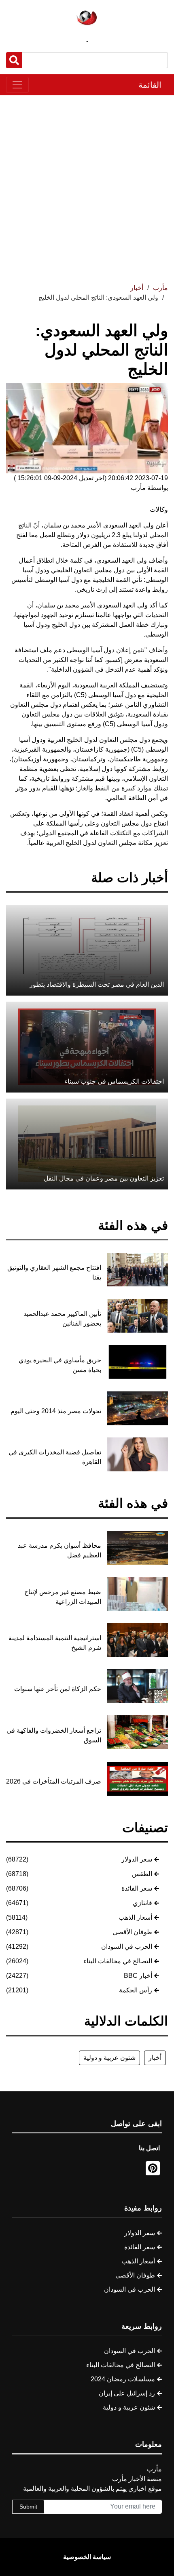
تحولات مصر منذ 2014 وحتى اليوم (56, 1411)
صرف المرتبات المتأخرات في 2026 (54, 1781)
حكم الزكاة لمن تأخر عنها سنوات (58, 1689)
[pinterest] (153, 2168)
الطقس (142, 1874)
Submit (28, 2507)
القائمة (150, 85)
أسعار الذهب (135, 1917)
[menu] (17, 85)
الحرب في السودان (127, 1947)
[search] (14, 60)
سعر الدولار (137, 1859)
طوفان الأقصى (132, 1932)
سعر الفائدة (137, 1888)
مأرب (160, 288)
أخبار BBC (138, 1976)
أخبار (155, 2058)
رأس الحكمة (136, 1990)
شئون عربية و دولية (109, 2058)
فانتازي (142, 1903)
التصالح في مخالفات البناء (118, 1961)
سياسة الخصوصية (87, 2557)
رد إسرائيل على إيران (127, 2393)
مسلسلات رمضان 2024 (123, 2379)
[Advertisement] (87, 186)
